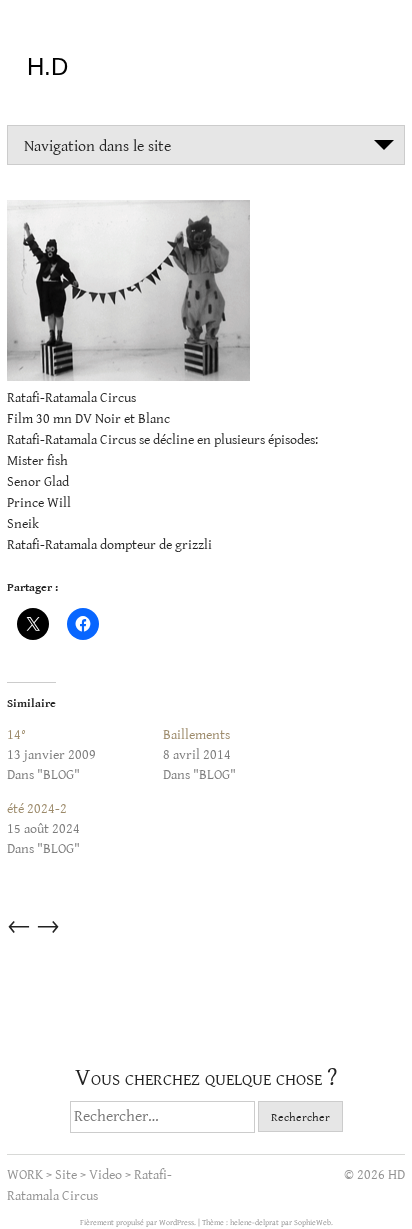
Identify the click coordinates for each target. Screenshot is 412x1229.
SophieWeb (312, 1222)
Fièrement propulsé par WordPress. (139, 1222)
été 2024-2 (37, 809)
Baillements (196, 735)
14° (16, 735)
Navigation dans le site (97, 146)
